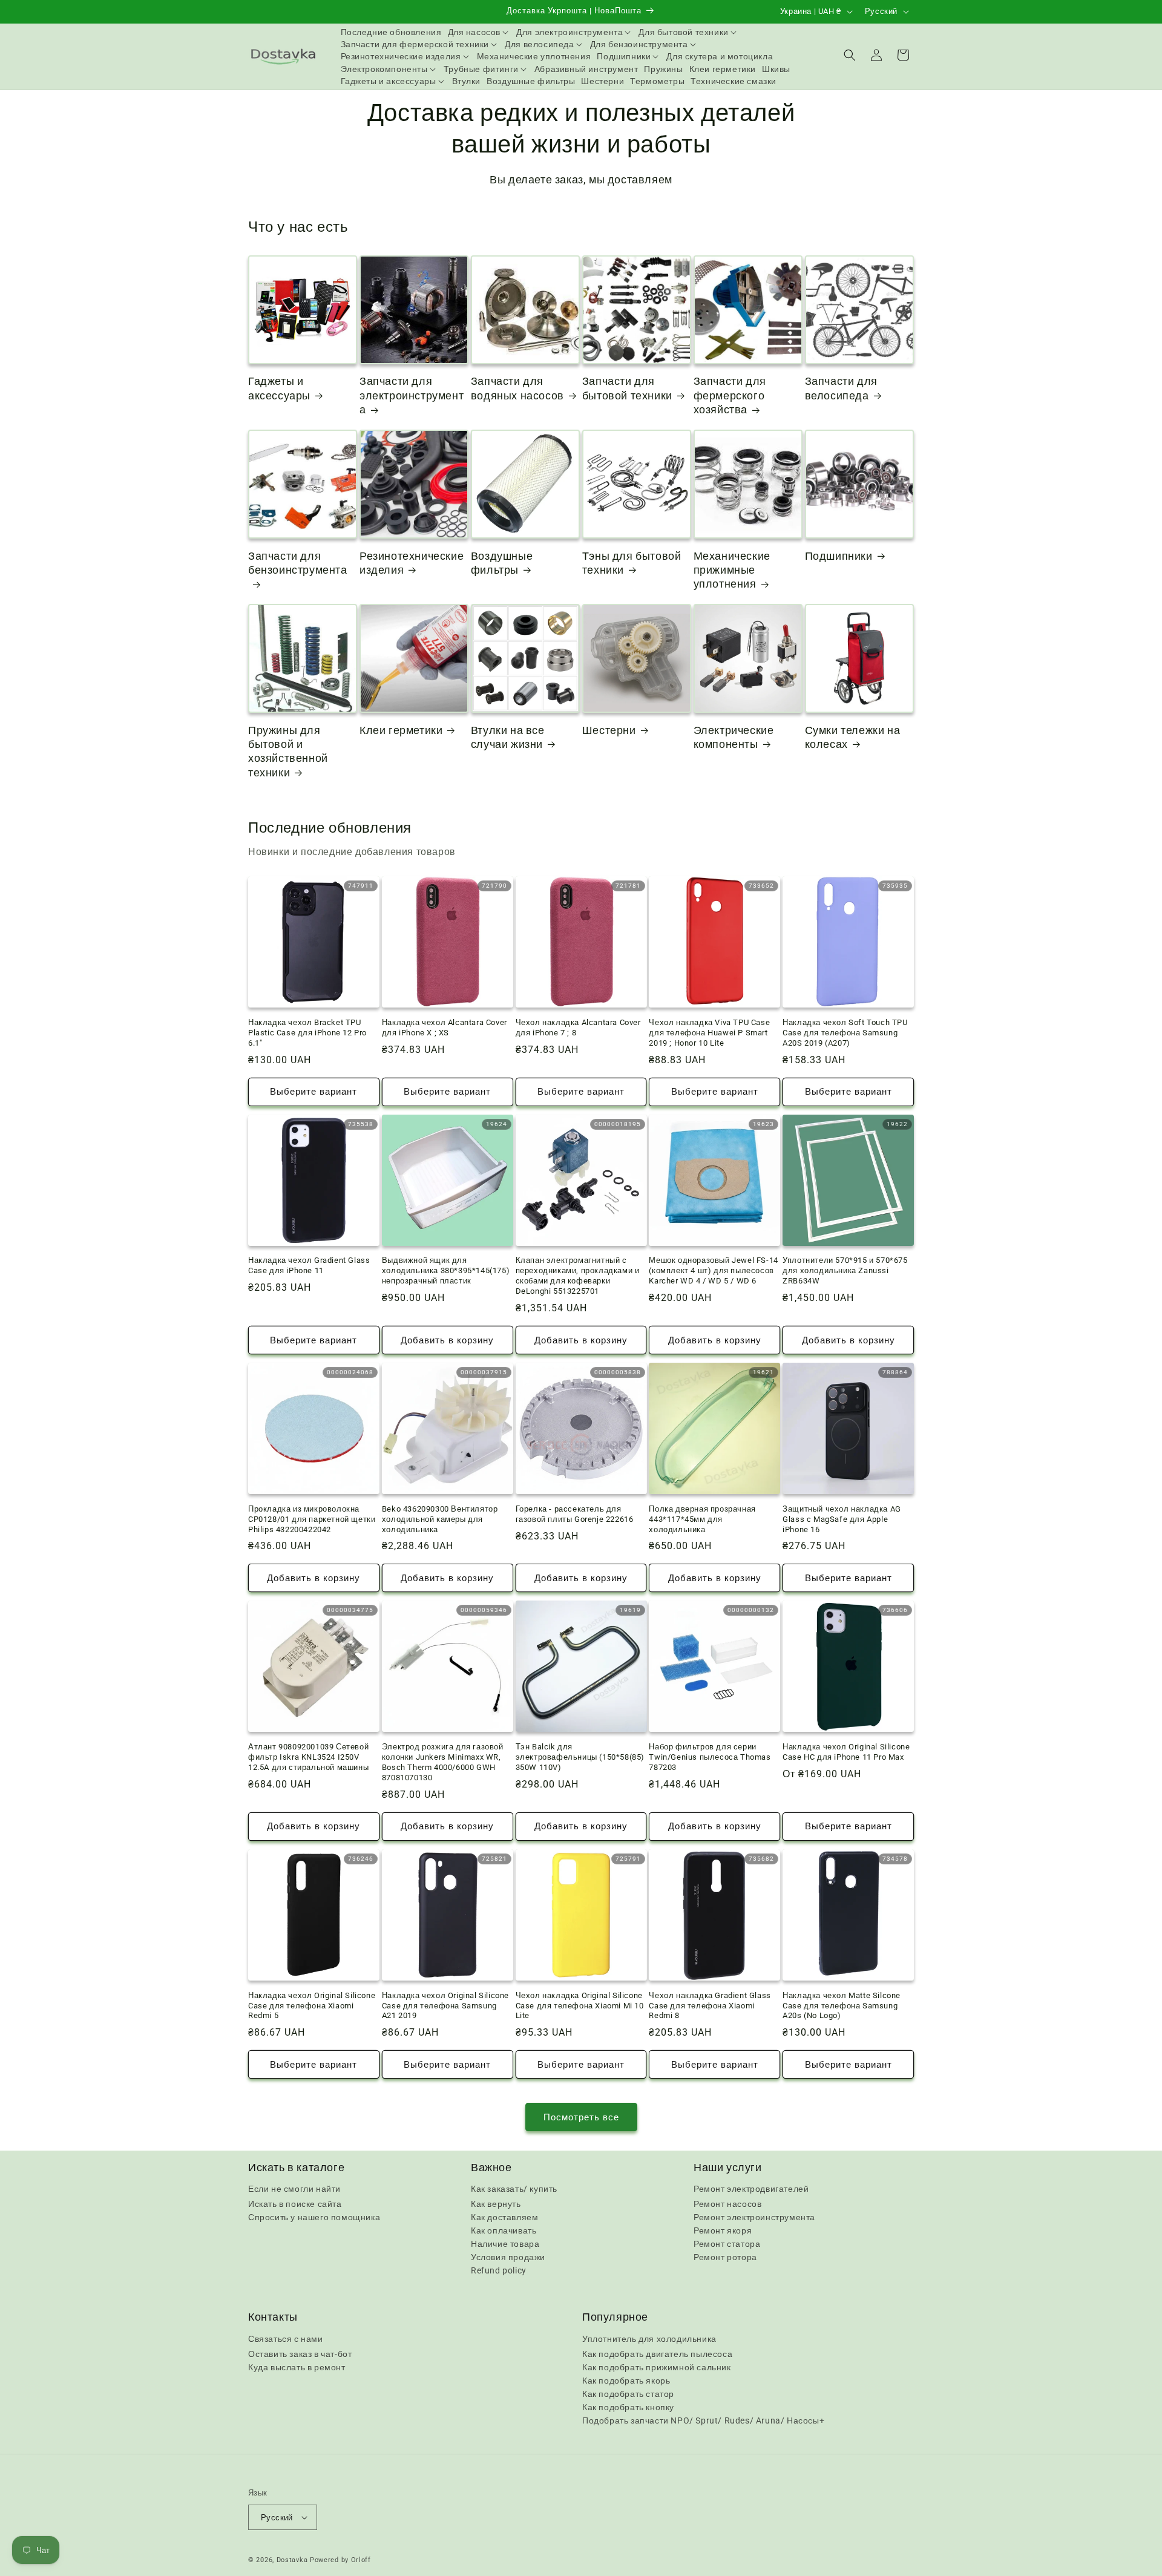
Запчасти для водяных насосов (517, 388)
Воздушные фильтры (502, 563)
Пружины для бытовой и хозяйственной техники (288, 751)
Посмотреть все (581, 2117)
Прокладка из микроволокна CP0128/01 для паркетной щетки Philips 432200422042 (312, 1519)
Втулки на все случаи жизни (508, 737)
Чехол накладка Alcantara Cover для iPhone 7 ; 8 (578, 1027)
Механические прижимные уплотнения (732, 570)
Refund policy (499, 2270)
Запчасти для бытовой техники (627, 388)
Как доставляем (504, 2217)
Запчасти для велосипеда (841, 388)
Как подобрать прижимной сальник (657, 2367)
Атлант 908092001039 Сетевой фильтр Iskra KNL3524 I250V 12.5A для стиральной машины (308, 1757)
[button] (479, 32)
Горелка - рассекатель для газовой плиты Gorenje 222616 (575, 1514)
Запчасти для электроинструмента (412, 395)
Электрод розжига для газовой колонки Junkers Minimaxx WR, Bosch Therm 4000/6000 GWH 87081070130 (443, 1762)
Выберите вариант (313, 1092)
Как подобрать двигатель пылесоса (657, 2354)
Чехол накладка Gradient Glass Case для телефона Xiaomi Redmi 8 (710, 2006)
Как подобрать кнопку (628, 2407)
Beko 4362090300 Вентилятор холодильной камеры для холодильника (440, 1519)
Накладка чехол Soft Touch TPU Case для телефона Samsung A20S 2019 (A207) (845, 1033)
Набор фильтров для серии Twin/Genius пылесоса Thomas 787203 (710, 1757)
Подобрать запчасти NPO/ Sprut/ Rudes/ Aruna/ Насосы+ (703, 2420)
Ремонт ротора (725, 2257)
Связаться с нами (286, 2339)
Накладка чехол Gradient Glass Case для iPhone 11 (309, 1265)
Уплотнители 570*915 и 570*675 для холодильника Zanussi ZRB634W (845, 1270)
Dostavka (292, 2560)
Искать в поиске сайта (295, 2204)
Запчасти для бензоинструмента (298, 563)
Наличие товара (505, 2244)
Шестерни (609, 730)
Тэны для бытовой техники (632, 563)
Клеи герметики (401, 730)
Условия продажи (508, 2257)
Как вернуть (496, 2204)
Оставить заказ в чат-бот (300, 2354)
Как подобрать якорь (626, 2381)
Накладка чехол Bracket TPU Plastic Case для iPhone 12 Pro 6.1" (307, 1033)
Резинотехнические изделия (412, 563)
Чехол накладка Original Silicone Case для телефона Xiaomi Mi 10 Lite (580, 2006)
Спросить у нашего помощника (314, 2217)
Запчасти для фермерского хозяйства (730, 395)
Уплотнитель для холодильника (649, 2339)
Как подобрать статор (628, 2394)
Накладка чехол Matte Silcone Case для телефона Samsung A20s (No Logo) (842, 2006)
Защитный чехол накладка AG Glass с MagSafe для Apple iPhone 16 (842, 1519)
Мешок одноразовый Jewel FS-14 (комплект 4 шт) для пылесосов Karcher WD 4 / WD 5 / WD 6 (713, 1270)
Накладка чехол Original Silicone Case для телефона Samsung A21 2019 (445, 2006)
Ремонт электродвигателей (751, 2189)
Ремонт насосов (727, 2204)
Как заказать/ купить (514, 2189)
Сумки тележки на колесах (853, 737)
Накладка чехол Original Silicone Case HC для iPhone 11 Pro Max (846, 1752)
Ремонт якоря (723, 2230)
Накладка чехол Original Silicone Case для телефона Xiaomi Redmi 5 (312, 2006)
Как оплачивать (504, 2230)
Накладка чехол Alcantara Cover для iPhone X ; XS (445, 1027)
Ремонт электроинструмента (754, 2217)
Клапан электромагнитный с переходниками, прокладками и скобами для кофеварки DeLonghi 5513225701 (578, 1276)
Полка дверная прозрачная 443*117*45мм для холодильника (702, 1519)
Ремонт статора (727, 2244)
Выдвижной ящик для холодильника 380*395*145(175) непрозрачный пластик (446, 1270)
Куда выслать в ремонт (297, 2367)
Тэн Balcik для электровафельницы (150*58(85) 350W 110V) (580, 1757)
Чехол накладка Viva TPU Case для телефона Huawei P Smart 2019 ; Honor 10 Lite (709, 1033)
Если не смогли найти (294, 2189)
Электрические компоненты (734, 737)
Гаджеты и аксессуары (279, 388)
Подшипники (839, 556)
